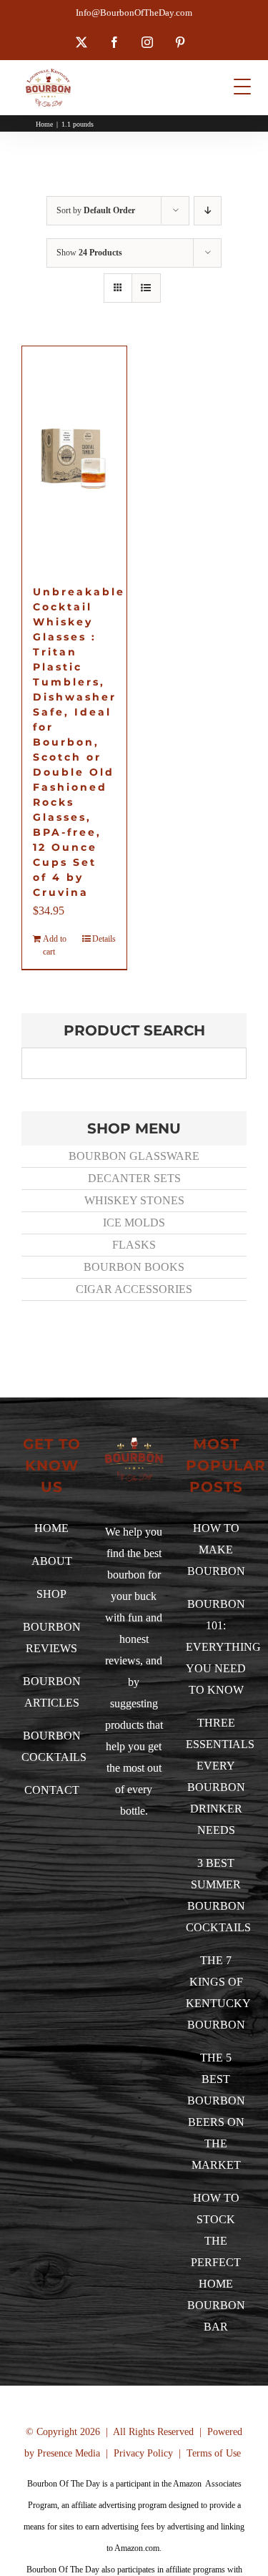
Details (104, 939)
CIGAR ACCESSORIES (134, 1289)
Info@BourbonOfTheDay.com (134, 13)
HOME (51, 1528)
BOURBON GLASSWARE (134, 1156)
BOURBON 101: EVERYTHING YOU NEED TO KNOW (223, 1647)
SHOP (51, 1594)
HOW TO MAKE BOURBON (216, 1550)
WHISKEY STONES (134, 1200)
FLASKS (134, 1245)
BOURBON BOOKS (134, 1267)
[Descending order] (208, 211)
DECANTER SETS (134, 1178)
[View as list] (146, 288)
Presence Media (69, 2453)
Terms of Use (214, 2453)
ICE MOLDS (134, 1223)
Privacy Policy (143, 2453)
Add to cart (55, 945)
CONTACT (52, 1790)
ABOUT (52, 1561)
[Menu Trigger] (243, 86)
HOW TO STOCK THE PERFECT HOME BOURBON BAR (216, 2262)
